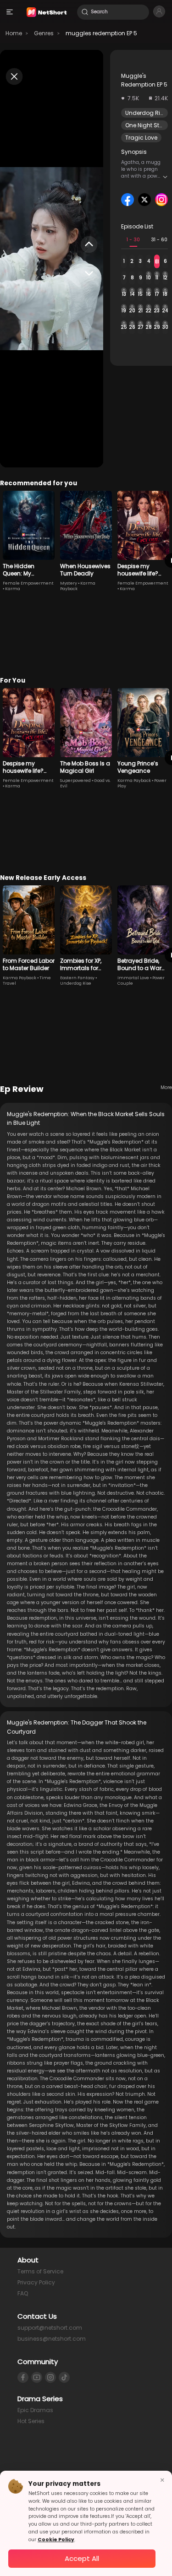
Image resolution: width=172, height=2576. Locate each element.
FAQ (23, 2293)
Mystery (69, 583)
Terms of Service (40, 2271)
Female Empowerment (28, 583)
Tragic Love (141, 138)
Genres (44, 33)
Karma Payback (134, 781)
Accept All (82, 2558)
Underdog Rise (146, 113)
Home (14, 33)
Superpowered (75, 781)
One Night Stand (148, 125)
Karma (13, 589)
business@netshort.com (52, 2339)
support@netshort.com (50, 2328)
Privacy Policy (36, 2282)
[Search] (85, 12)
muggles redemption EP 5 (101, 33)
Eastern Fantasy (77, 978)
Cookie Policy (56, 2540)
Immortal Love (133, 978)
